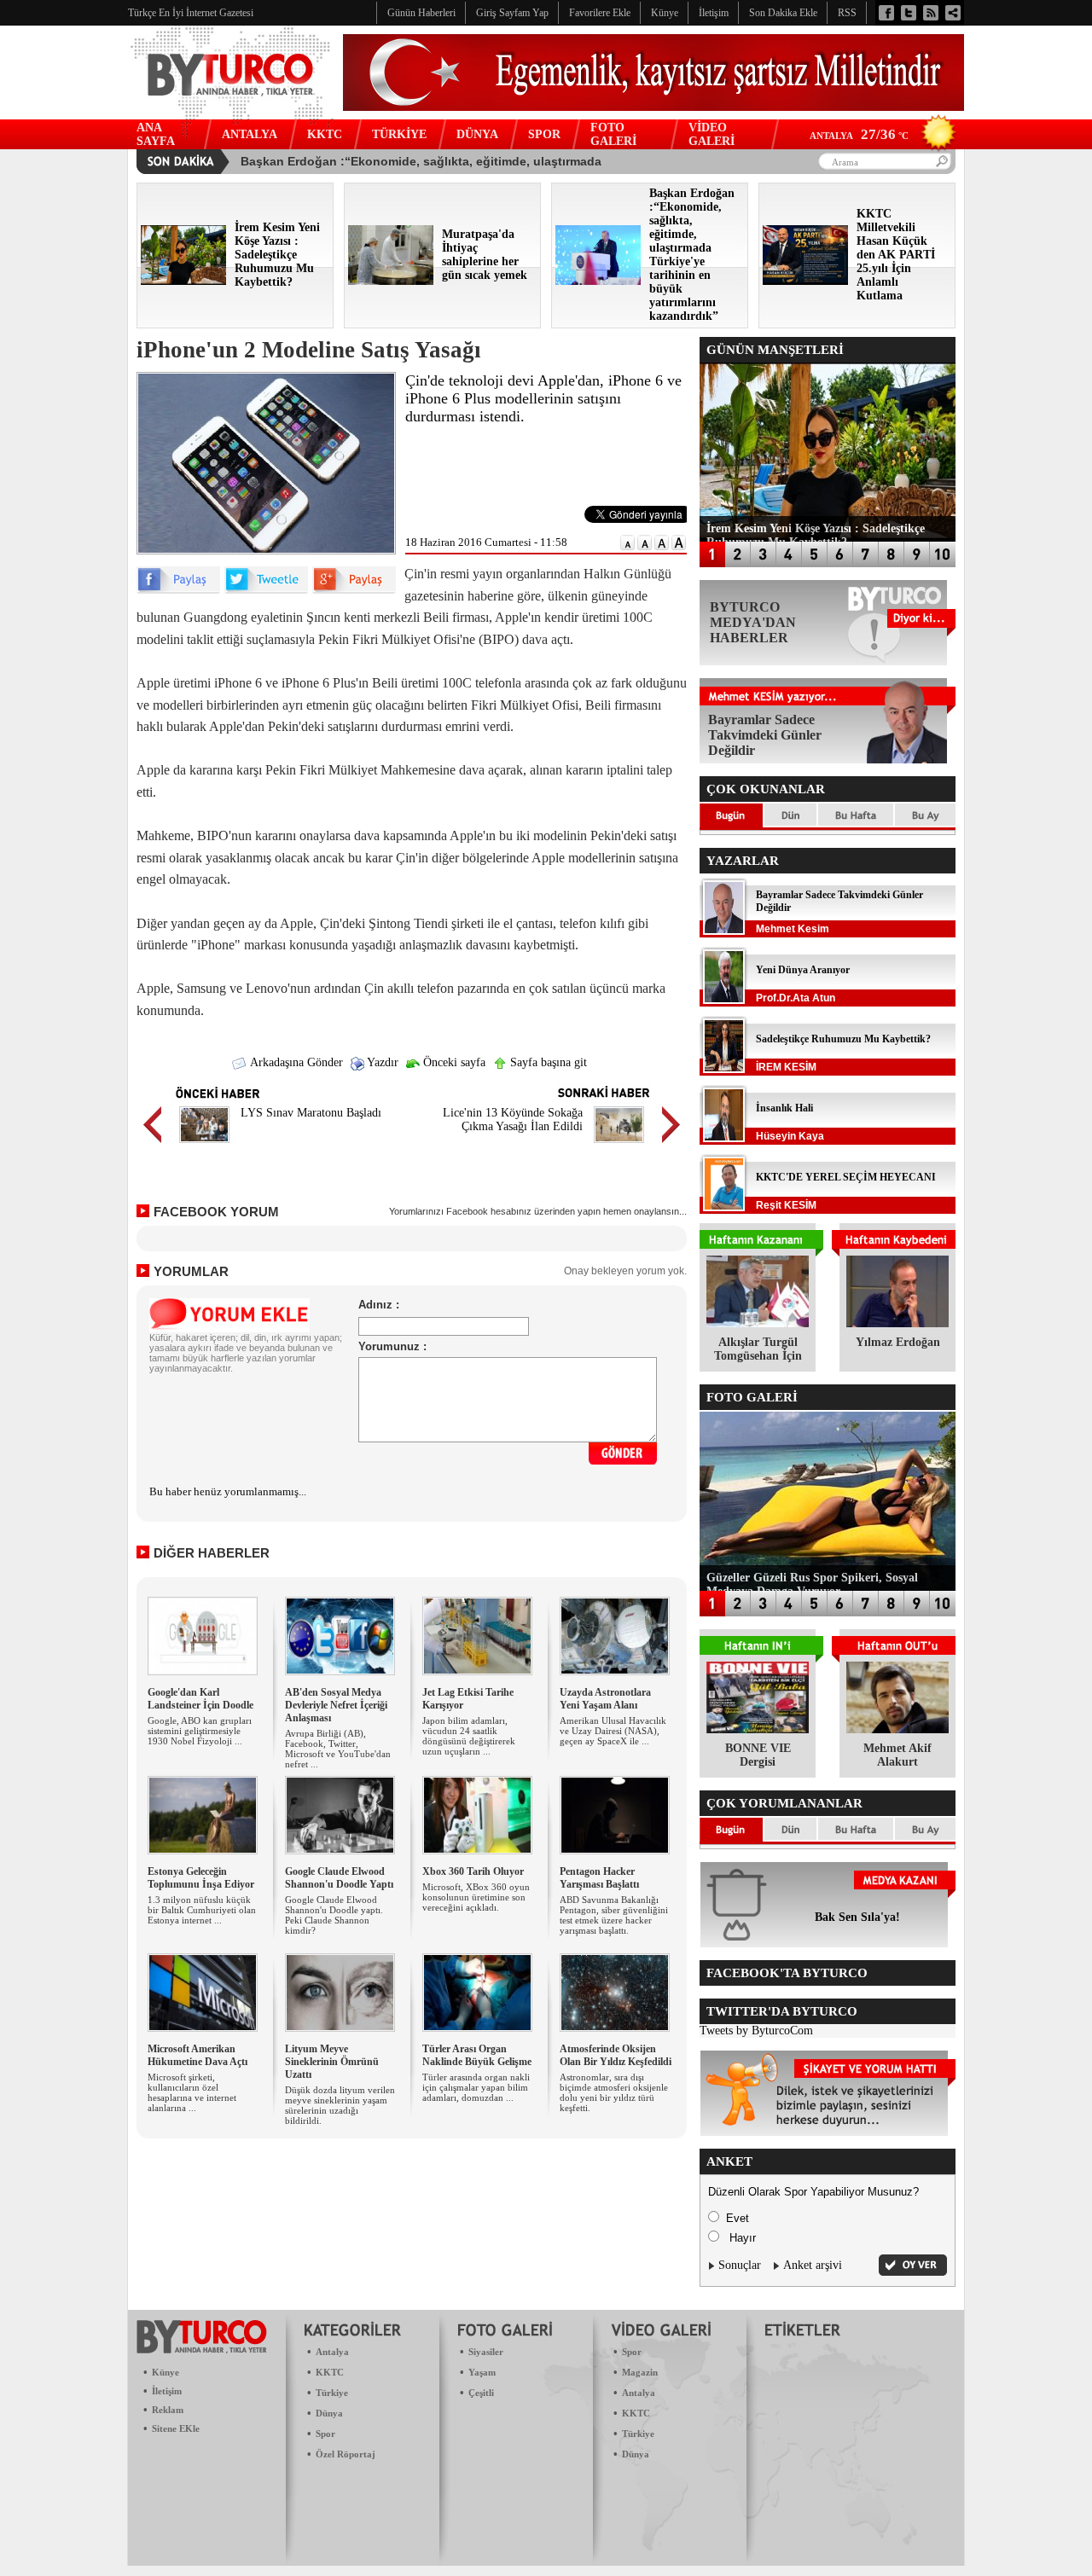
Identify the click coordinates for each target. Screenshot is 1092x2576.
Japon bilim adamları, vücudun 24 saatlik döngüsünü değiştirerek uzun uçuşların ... (469, 1736)
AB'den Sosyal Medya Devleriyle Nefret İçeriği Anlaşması (336, 1705)
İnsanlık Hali (784, 1108)
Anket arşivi (813, 2265)
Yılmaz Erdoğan (898, 1342)
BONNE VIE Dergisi (758, 1755)
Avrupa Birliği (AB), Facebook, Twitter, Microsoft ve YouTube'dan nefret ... (338, 1749)
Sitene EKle (176, 2428)
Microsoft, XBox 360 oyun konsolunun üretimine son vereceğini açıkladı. (476, 1897)
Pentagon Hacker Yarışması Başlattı (599, 1878)
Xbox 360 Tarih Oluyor (473, 1871)
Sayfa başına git (547, 1062)
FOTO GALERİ (613, 134)
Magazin (640, 2372)
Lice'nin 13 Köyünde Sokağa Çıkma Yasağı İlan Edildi (513, 1120)
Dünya (329, 2413)
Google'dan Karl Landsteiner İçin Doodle (200, 1699)
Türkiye (332, 2393)
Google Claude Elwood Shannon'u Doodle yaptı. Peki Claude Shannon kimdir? (334, 1915)
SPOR (544, 134)
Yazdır (381, 1062)
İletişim (167, 2391)
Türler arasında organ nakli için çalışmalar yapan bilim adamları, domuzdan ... (476, 2087)
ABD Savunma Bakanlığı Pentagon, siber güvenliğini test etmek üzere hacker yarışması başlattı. (614, 1915)
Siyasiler (486, 2352)
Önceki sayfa (453, 1062)
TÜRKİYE (399, 134)
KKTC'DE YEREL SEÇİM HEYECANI (846, 1177)
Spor (325, 2434)
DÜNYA (477, 134)
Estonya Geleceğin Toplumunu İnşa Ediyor (201, 1878)
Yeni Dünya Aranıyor (803, 970)
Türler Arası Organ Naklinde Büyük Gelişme (477, 2055)
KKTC (325, 134)
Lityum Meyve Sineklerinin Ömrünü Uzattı (332, 2062)
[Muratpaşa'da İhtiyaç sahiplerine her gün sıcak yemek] (391, 281)
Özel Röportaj (346, 2454)
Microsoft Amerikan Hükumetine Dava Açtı (197, 2055)
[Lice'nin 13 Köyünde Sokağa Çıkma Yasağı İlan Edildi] (619, 1145)
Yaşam (482, 2372)
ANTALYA (250, 134)
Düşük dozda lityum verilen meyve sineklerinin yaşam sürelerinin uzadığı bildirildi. (340, 2105)
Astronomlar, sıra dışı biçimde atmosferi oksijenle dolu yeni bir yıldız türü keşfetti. (614, 2092)
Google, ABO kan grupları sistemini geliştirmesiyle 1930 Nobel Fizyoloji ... (200, 1731)
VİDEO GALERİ (712, 134)
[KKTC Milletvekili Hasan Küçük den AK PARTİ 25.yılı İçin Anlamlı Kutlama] (805, 281)
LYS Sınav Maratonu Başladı (311, 1113)
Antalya (332, 2352)
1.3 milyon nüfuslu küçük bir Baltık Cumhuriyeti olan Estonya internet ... (202, 1910)
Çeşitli (481, 2393)
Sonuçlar (740, 2265)
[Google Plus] (354, 590)
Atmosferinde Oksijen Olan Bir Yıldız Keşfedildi (616, 2055)
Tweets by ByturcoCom (756, 2031)
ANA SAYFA (156, 134)
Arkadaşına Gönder (295, 1062)
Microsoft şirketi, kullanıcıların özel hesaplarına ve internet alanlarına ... (192, 2092)
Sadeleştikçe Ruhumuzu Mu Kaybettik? (843, 1039)
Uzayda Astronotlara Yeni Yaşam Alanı (605, 1699)
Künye (166, 2372)
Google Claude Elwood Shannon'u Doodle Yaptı (339, 1878)
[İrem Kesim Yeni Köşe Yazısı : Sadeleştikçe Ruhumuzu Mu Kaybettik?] (183, 281)
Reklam (168, 2410)
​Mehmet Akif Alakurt (897, 1755)
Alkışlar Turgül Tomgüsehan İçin (758, 1349)
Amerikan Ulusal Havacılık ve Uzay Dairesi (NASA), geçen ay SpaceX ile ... (613, 1731)
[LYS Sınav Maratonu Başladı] (204, 1145)
